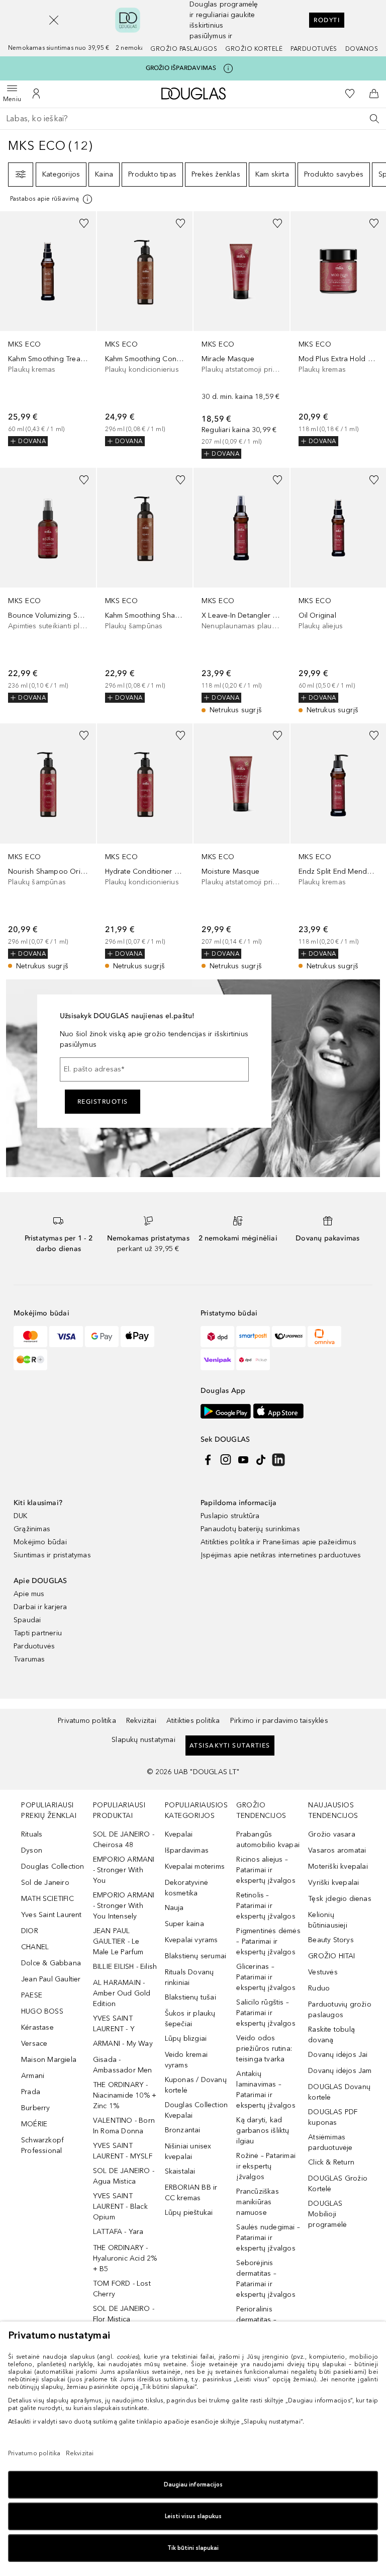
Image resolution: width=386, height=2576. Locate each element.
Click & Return (331, 2162)
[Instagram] (226, 1460)
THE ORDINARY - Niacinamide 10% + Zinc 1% (125, 2095)
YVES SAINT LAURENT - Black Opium (120, 2207)
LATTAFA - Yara (118, 2232)
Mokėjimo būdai (40, 1542)
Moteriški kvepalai (338, 1866)
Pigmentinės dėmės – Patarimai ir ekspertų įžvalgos (268, 1941)
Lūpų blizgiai (186, 2039)
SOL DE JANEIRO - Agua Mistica (124, 2176)
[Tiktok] (261, 1460)
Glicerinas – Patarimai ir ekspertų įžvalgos (266, 1977)
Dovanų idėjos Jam (340, 2071)
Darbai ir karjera (40, 1607)
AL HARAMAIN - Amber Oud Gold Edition (122, 1993)
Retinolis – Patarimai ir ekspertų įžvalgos (266, 1906)
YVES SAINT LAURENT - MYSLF (123, 2151)
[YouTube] (243, 1460)
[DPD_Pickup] (253, 1360)
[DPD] (217, 1337)
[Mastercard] (30, 1337)
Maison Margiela (49, 2060)
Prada (31, 2092)
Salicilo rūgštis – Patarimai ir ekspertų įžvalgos (266, 2013)
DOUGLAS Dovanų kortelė (339, 2092)
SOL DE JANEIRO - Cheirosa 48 (124, 1840)
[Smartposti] (253, 1337)
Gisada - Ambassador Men (123, 2065)
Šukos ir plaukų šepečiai (190, 2019)
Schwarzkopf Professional (42, 2145)
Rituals (32, 1834)
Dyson (32, 1850)
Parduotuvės (314, 49)
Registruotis (103, 1102)
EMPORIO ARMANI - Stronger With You (124, 1870)
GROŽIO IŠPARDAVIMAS (181, 68)
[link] (48, 329)
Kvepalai (179, 1834)
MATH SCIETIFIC (47, 1899)
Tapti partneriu (38, 1633)
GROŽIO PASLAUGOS (184, 49)
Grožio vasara (332, 1834)
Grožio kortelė (254, 49)
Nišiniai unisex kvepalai (188, 2151)
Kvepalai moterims (195, 1866)
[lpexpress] (289, 1337)
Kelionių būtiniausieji (328, 1920)
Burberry (36, 2108)
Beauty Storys (331, 1940)
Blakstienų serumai (196, 1956)
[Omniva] (324, 1337)
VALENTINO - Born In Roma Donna (124, 2126)
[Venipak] (217, 1360)
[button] (54, 20)
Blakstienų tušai (190, 1997)
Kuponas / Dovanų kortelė (196, 2085)
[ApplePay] (137, 1337)
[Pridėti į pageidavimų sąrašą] (84, 223)
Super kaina (184, 1924)
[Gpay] (102, 1337)
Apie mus (29, 1594)
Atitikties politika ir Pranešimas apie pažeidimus (278, 1542)
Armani (33, 2076)
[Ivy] (30, 1360)
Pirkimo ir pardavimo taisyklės (279, 1721)
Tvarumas (29, 1659)
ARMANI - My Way (123, 2044)
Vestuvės (323, 1972)
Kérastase (37, 2027)
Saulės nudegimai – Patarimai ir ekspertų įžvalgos (268, 2238)
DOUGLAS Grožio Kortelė (338, 2184)
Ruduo (319, 1988)
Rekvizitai (141, 1721)
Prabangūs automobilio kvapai (268, 1840)
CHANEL (35, 1947)
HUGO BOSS (42, 2011)
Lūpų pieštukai (189, 2213)
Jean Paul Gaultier (51, 1979)
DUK (21, 1516)
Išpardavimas (187, 1850)
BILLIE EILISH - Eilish (125, 1967)
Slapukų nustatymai (143, 1740)
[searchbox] (193, 119)
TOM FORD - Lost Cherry (122, 2289)
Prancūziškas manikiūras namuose (257, 2202)
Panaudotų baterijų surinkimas (250, 1529)
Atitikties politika (193, 1721)
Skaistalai (180, 2171)
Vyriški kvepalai (333, 1883)
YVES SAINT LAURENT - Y (114, 2024)
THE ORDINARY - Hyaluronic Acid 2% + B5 (125, 2258)
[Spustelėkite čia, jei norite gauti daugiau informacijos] (228, 68)
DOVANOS (362, 49)
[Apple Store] (278, 1411)
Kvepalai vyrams (191, 1940)
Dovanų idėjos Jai (338, 2055)
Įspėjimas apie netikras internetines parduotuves (281, 1555)
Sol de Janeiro (45, 1883)
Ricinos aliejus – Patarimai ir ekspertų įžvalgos (266, 1870)
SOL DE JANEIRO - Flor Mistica (124, 2314)
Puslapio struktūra (230, 1516)
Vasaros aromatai (337, 1850)
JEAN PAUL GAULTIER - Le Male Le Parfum (118, 1941)
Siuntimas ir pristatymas (52, 1555)
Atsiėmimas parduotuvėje (330, 2142)
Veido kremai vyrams (186, 2060)
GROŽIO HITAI (331, 1956)
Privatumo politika (87, 1721)
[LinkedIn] (278, 1460)
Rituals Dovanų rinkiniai (189, 1977)
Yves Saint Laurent (52, 1915)
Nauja (174, 1908)
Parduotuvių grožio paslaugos (340, 2010)
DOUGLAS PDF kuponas (333, 2117)
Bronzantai (183, 2130)
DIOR (30, 1931)
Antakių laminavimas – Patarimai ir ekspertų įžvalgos (266, 2090)
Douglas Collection (53, 1866)
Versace (34, 2044)
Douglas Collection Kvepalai (197, 2110)
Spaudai (27, 1620)
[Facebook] (208, 1460)
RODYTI (327, 20)
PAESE (32, 1995)
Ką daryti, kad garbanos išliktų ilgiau (263, 2131)
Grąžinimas (32, 1529)
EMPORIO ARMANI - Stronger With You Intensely (124, 1906)
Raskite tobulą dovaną (331, 2035)
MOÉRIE (34, 2124)
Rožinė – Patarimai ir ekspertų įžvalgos (266, 2166)
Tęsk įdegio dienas (340, 1899)
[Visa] (66, 1337)
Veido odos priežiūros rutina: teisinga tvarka (264, 2049)
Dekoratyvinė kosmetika (186, 1888)
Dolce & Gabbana (51, 1963)
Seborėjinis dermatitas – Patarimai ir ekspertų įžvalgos (266, 2279)
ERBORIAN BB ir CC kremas (191, 2193)
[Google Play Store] (226, 1411)
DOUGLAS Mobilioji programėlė (327, 2214)
